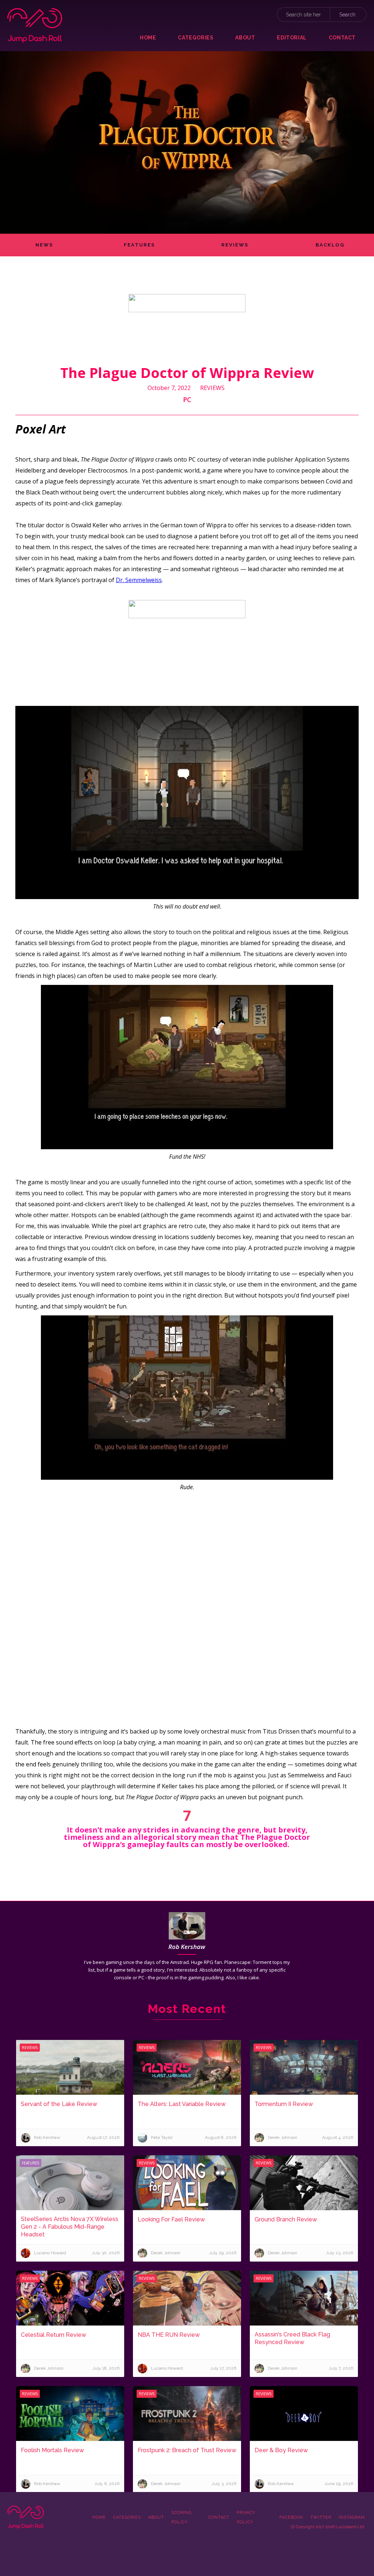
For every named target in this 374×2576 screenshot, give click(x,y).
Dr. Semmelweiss (139, 580)
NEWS (44, 245)
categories (196, 38)
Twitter (321, 2517)
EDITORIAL (292, 38)
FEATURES (139, 245)
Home (148, 38)
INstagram (352, 2517)
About (156, 2517)
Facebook (291, 2517)
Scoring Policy (181, 2517)
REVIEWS (235, 245)
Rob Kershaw (187, 1947)
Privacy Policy (246, 2517)
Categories (127, 2517)
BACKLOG (330, 245)
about (245, 38)
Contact (219, 2517)
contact (342, 38)
